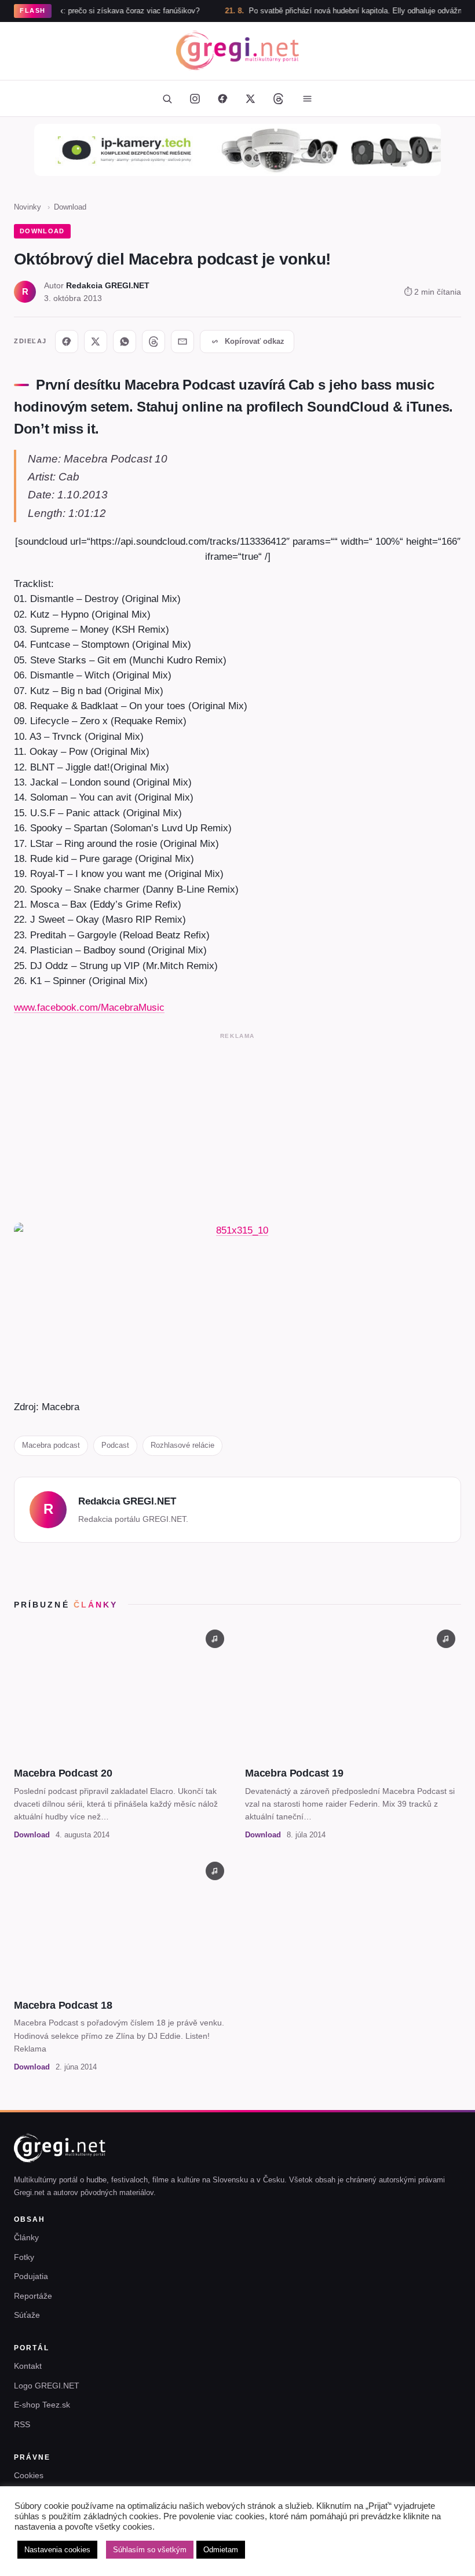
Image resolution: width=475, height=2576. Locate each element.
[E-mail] (182, 342)
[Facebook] (222, 98)
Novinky (28, 207)
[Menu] (307, 98)
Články (26, 2237)
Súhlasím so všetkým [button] (150, 2550)
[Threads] (278, 98)
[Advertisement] (237, 1125)
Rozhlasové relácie (182, 1445)
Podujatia (31, 2276)
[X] (96, 342)
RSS (22, 2424)
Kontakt (28, 2366)
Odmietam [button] (221, 2550)
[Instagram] (195, 98)
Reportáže (33, 2296)
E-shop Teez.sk (42, 2405)
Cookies (29, 2475)
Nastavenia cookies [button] (57, 2550)
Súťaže (27, 2315)
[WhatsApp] (125, 342)
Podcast (115, 1445)
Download (70, 207)
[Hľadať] (167, 98)
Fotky (24, 2257)
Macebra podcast (51, 1445)
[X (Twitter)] (250, 98)
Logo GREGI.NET (47, 2386)
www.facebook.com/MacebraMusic (89, 1007)
